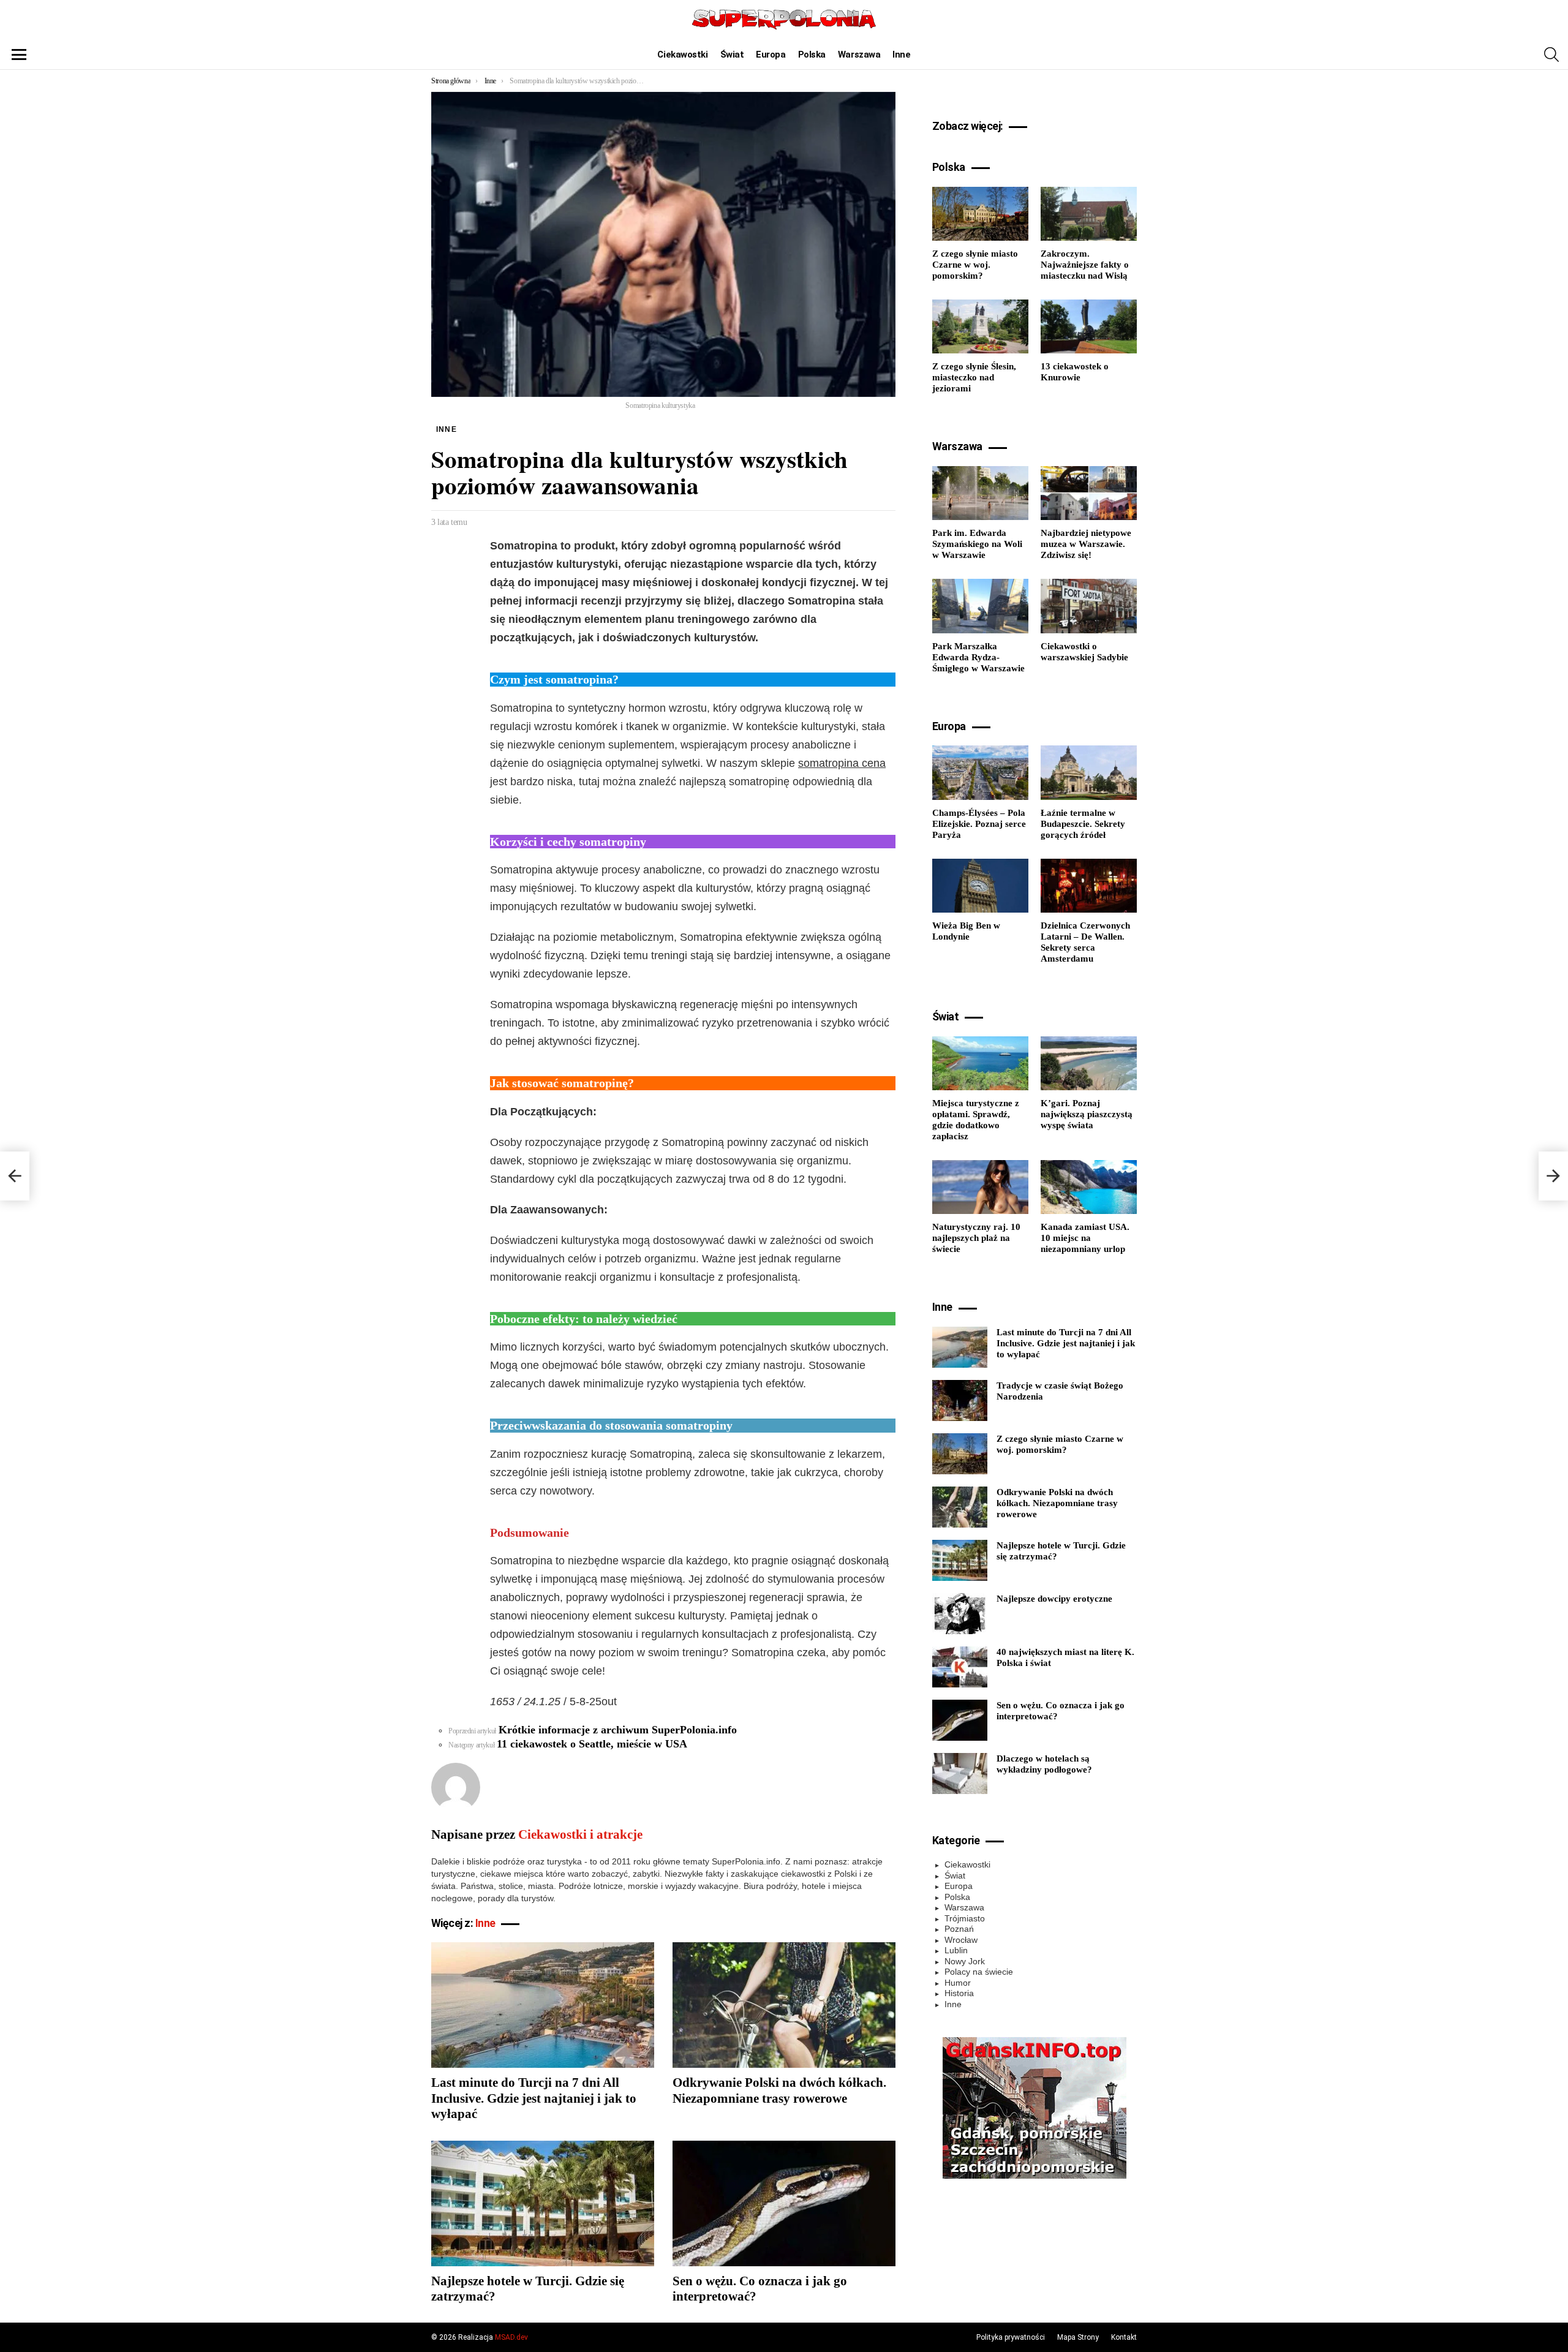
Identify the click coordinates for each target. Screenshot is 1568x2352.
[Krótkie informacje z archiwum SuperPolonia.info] (15, 1176)
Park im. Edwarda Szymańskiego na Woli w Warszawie (977, 544)
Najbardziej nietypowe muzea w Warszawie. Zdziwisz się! (1086, 544)
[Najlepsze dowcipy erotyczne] (960, 1614)
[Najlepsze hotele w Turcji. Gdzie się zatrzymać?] (543, 2203)
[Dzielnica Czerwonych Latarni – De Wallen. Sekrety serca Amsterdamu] (1089, 886)
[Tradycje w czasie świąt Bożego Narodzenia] (960, 1400)
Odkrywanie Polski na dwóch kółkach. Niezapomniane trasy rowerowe (779, 2090)
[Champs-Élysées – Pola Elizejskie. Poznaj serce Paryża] (980, 772)
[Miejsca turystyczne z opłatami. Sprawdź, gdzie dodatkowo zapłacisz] (980, 1063)
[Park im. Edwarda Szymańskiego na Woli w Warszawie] (980, 493)
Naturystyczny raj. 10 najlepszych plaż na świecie (976, 1238)
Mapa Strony (1078, 2337)
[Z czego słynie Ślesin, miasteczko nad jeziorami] (980, 326)
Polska (812, 55)
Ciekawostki (682, 55)
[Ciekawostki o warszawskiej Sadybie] (1089, 606)
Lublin (956, 1950)
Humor (958, 1983)
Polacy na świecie (979, 1972)
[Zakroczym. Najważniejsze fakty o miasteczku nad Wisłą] (1089, 214)
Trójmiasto (965, 1918)
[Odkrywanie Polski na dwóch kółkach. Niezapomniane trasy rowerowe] (784, 2005)
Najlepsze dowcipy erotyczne (1054, 1599)
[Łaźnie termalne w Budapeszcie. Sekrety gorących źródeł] (1089, 772)
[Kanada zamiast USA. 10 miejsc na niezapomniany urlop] (1089, 1187)
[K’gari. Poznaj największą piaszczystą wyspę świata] (1089, 1063)
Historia (959, 1993)
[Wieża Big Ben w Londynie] (980, 886)
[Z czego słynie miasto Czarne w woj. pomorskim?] (980, 214)
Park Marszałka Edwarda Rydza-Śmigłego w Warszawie (978, 657)
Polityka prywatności (1011, 2337)
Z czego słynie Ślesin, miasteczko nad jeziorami (974, 377)
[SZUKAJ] (1551, 55)
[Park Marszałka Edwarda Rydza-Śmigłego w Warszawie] (980, 606)
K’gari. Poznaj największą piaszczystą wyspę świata (1087, 1114)
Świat (732, 55)
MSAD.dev (511, 2337)
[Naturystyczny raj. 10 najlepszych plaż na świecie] (980, 1187)
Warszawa (859, 55)
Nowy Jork (965, 1961)
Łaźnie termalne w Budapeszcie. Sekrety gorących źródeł (1083, 824)
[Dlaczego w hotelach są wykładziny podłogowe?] (960, 1773)
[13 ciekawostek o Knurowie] (1089, 326)
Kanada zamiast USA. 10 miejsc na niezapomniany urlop (1085, 1238)
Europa (771, 55)
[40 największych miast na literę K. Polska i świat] (960, 1667)
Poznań (959, 1929)
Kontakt (1124, 2337)
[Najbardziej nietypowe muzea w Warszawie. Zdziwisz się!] (1089, 493)
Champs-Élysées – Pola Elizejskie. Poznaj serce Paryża (979, 824)
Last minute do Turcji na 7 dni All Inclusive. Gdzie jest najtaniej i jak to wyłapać (534, 2098)
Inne (901, 55)
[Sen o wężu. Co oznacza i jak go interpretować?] (784, 2203)
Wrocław (961, 1940)
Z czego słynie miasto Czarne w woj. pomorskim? (975, 265)
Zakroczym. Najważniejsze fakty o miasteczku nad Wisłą (1085, 265)
